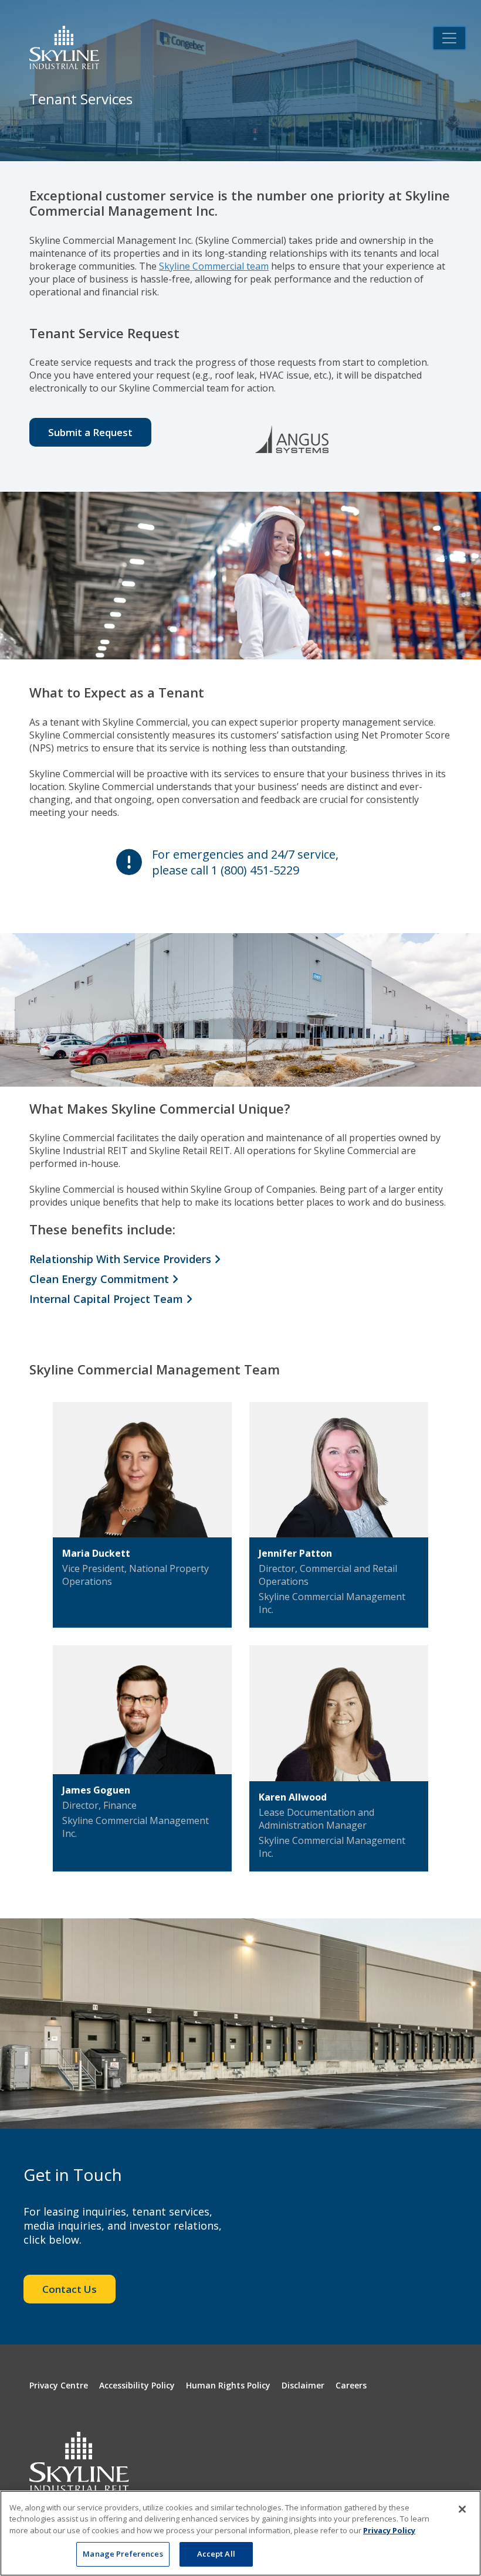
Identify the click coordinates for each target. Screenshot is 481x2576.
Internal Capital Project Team (108, 1299)
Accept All (216, 2554)
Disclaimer (303, 2385)
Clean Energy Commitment (101, 1279)
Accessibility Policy (137, 2385)
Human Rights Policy (228, 2385)
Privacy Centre (59, 2385)
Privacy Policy (389, 2530)
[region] (240, 2533)
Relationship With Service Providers (122, 1259)
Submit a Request (90, 432)
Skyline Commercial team (214, 266)
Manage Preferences (123, 2554)
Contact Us (70, 2289)
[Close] (462, 2509)
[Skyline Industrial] (64, 47)
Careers (351, 2385)
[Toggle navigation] (449, 38)
